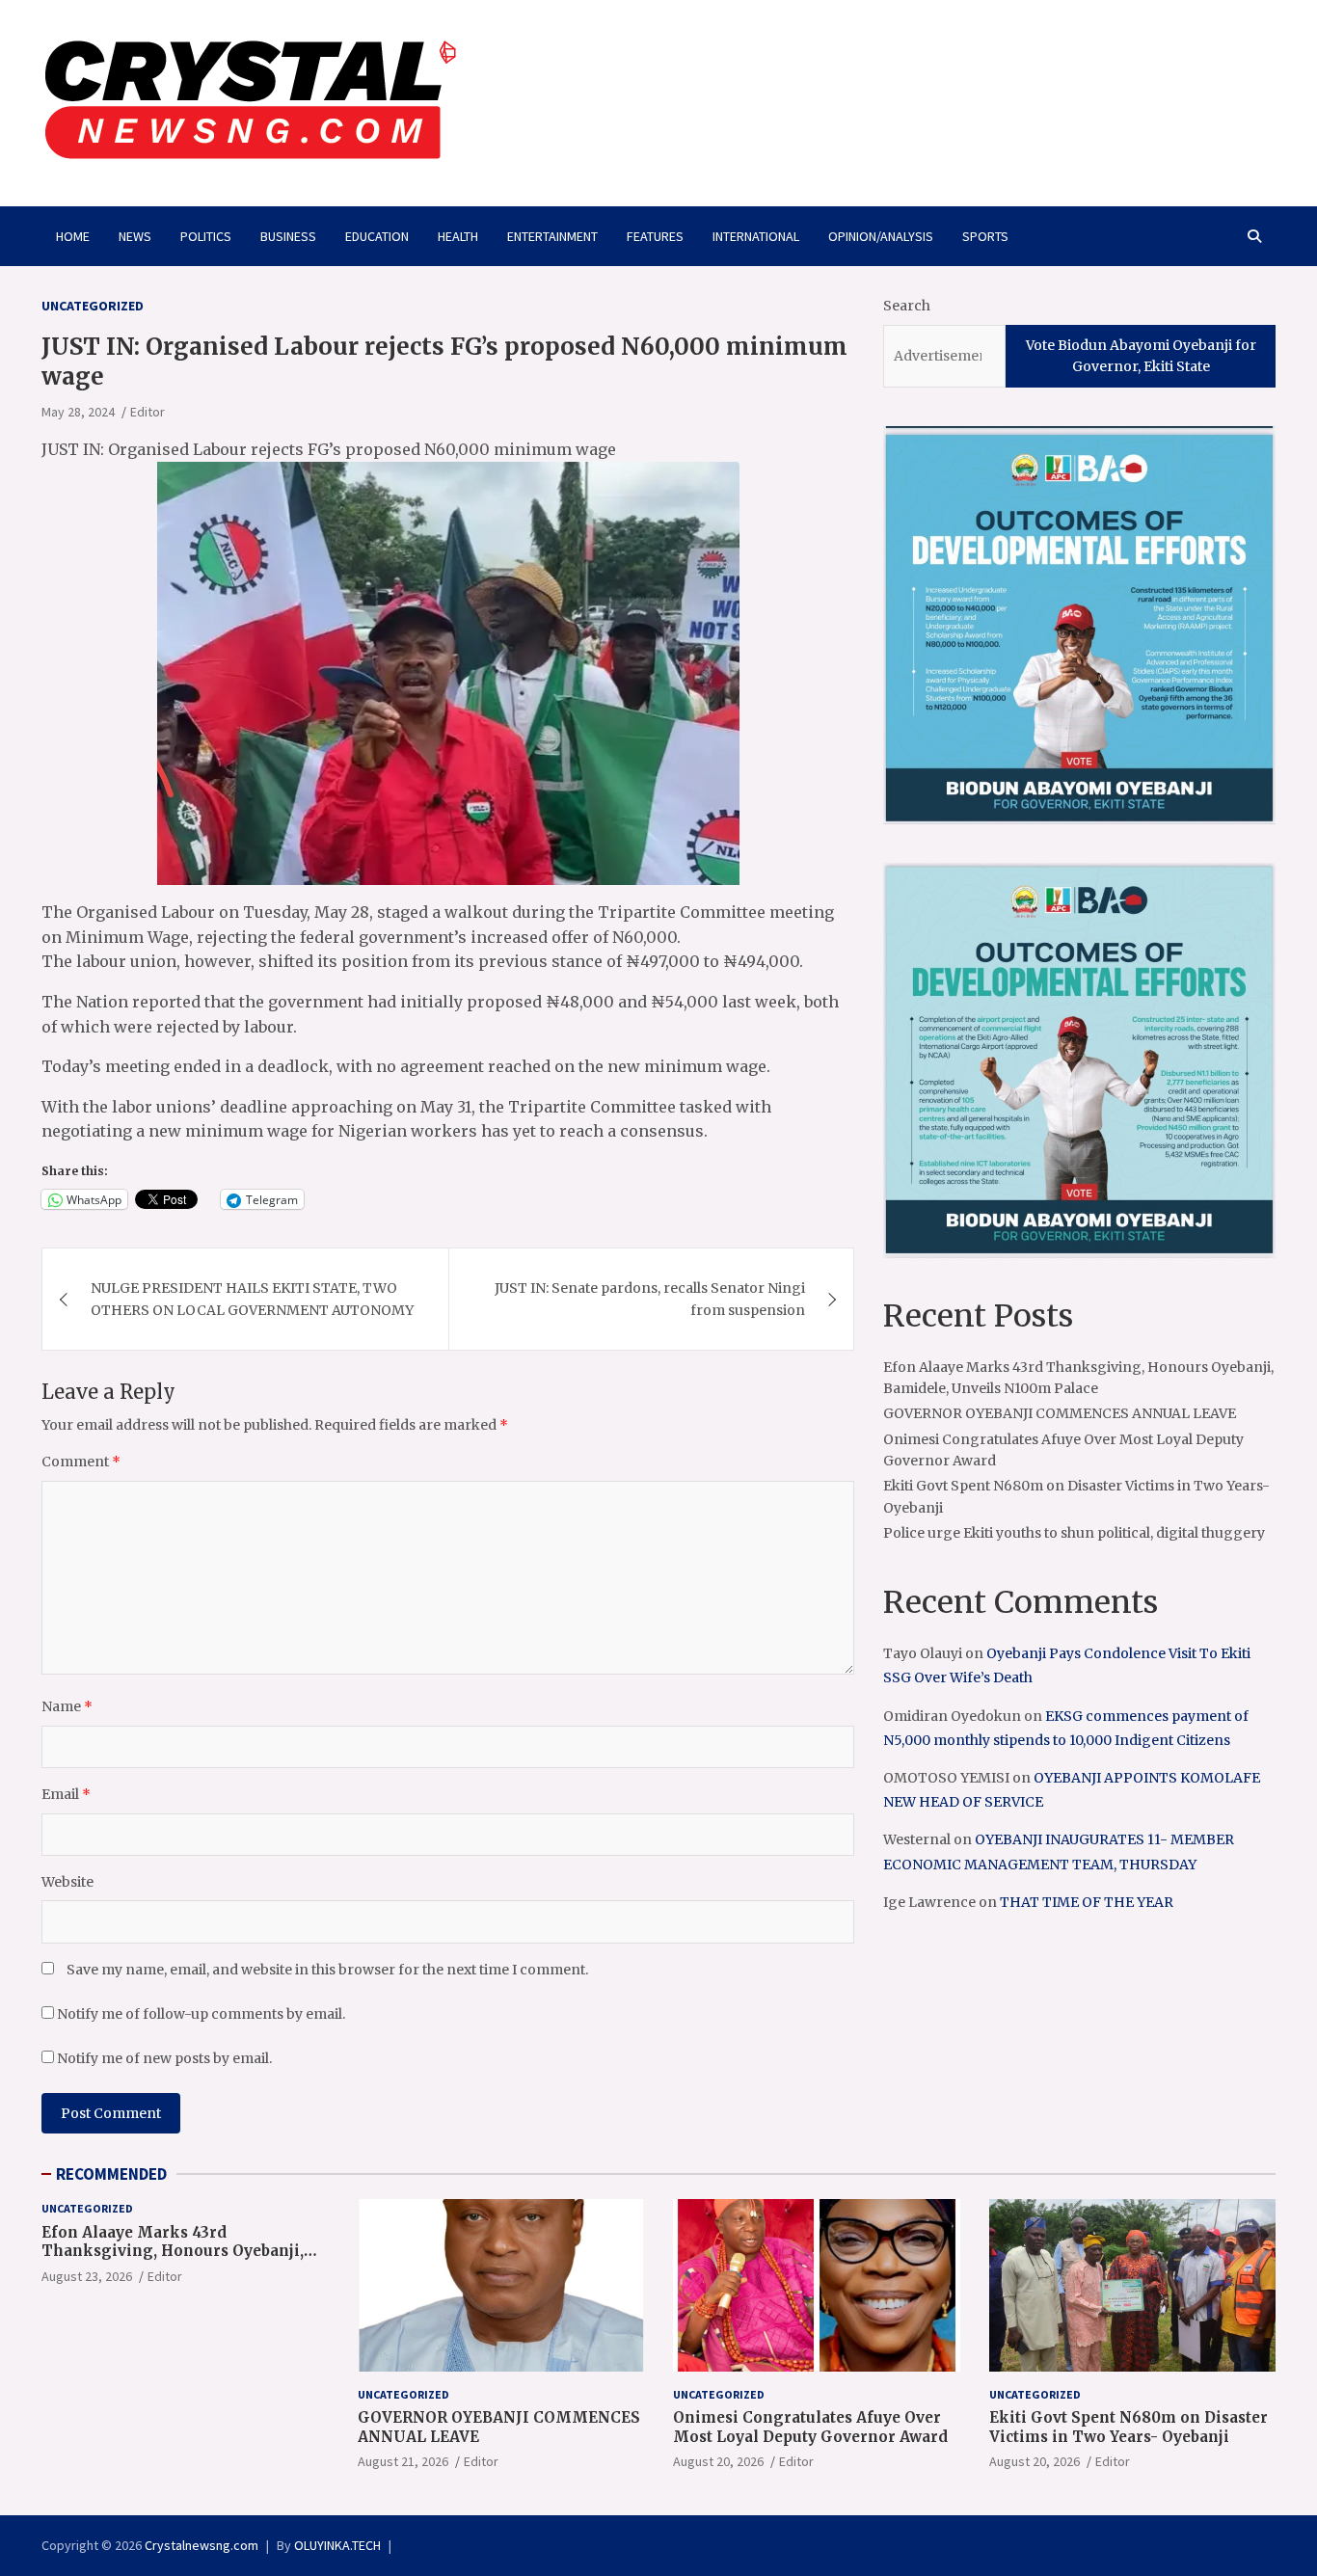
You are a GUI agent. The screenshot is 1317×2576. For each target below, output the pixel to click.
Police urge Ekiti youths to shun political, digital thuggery (1074, 1533)
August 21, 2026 (403, 2461)
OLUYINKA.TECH (337, 2545)
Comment (81, 1462)
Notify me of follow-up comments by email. (201, 2014)
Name (67, 1706)
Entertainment (552, 236)
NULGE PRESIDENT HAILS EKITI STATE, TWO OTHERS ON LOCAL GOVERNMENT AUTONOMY (252, 1299)
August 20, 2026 (718, 2461)
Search (907, 306)
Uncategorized (93, 306)
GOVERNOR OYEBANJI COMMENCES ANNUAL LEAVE (1060, 1413)
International (756, 236)
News (135, 236)
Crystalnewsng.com (202, 2545)
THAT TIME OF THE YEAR (1087, 1902)
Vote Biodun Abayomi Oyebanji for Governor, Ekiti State (1141, 356)
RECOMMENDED (111, 2174)
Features (655, 236)
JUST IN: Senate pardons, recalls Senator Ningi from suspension (650, 1299)
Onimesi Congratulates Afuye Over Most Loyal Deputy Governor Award (810, 2427)
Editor (148, 412)
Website (67, 1882)
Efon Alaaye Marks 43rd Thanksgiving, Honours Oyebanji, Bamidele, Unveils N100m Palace (173, 2251)
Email (66, 1794)
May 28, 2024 (78, 412)
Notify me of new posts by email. (164, 2058)
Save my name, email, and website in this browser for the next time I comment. (327, 1970)
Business (288, 236)
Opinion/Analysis (881, 236)
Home (73, 236)
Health (458, 236)
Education (377, 236)
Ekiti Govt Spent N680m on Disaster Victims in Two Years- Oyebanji (1129, 2427)
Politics (206, 236)
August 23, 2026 (87, 2276)
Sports (985, 236)
